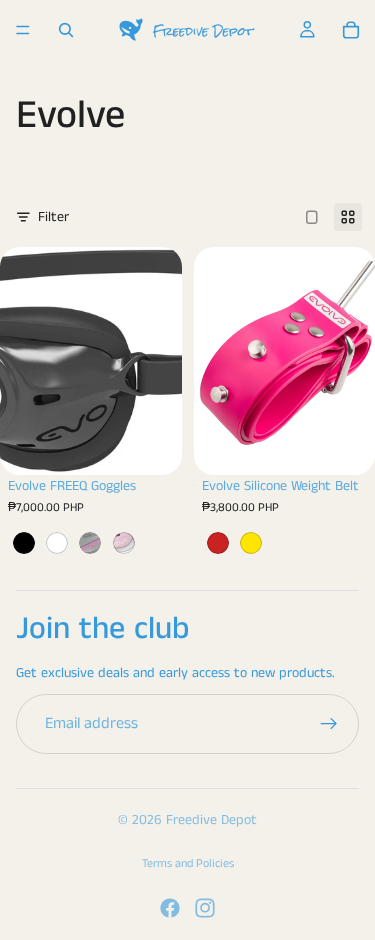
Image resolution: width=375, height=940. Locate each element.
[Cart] (351, 30)
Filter (53, 217)
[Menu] (23, 30)
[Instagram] (205, 908)
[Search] (66, 30)
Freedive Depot (211, 820)
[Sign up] (329, 724)
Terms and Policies (188, 863)
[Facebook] (170, 908)
